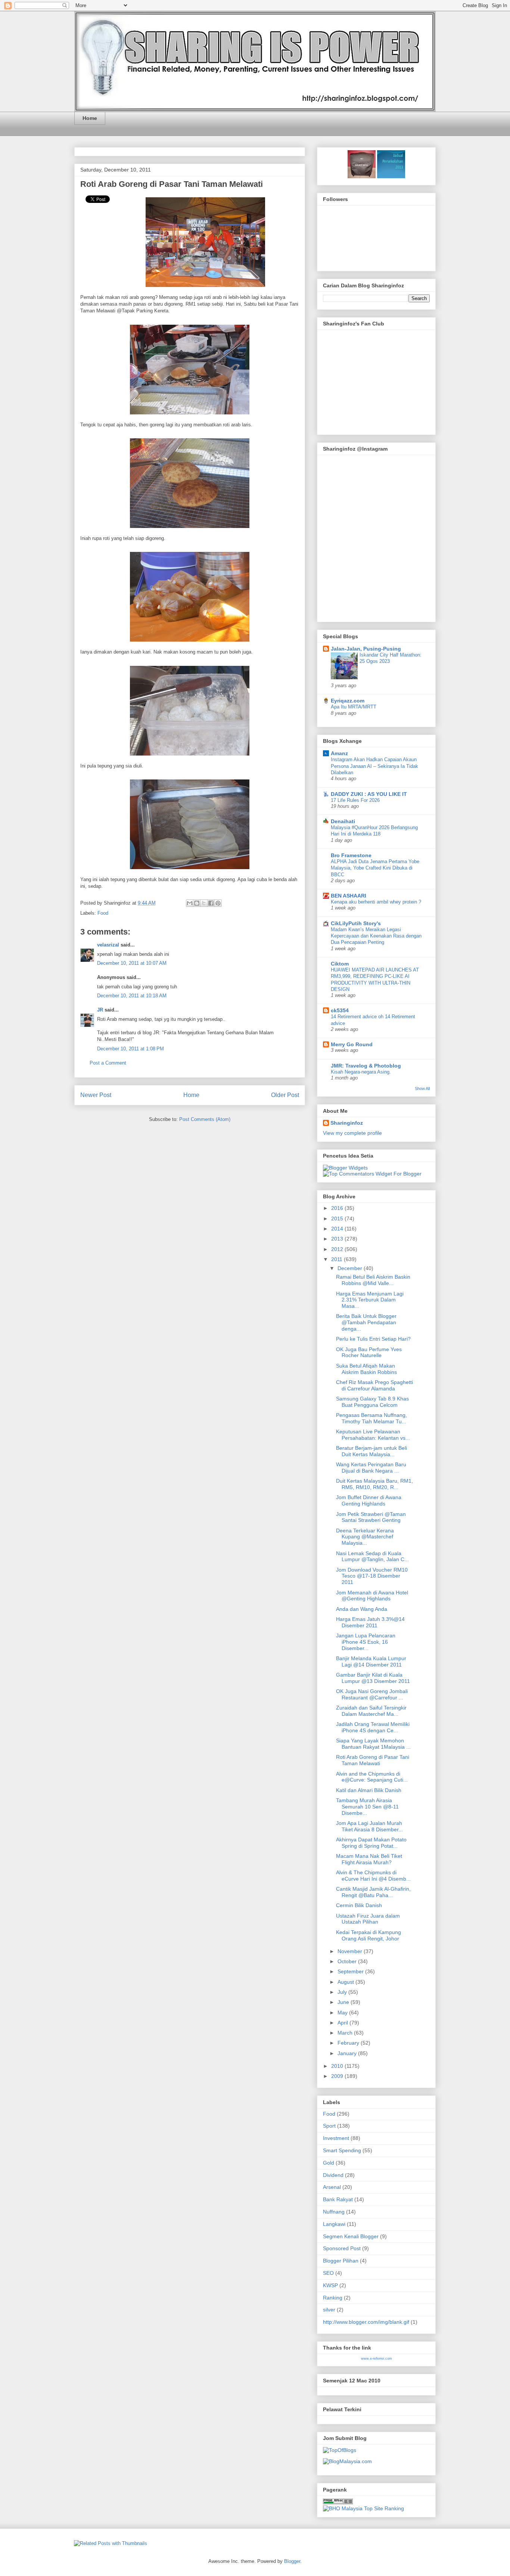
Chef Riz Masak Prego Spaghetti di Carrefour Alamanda (374, 1385)
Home (90, 118)
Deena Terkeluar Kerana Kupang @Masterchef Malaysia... (365, 1537)
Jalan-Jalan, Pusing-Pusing (366, 649)
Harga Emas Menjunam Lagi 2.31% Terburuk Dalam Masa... (370, 1300)
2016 (338, 1208)
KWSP (330, 2285)
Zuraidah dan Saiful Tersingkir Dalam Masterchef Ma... (371, 1711)
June (344, 2002)
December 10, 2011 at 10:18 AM (132, 996)
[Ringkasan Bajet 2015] (362, 176)
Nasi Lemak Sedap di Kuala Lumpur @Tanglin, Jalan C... (372, 1556)
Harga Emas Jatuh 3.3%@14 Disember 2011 (370, 1622)
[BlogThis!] (197, 903)
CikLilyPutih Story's (356, 923)
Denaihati (343, 821)
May (343, 2013)
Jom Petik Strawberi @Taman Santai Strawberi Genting (371, 1517)
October (348, 1961)
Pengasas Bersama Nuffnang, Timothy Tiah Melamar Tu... (371, 1418)
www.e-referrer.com (377, 2359)
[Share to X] (204, 903)
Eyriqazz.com (348, 701)
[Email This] (190, 903)
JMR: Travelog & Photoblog (366, 1066)
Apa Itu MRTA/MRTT (354, 707)
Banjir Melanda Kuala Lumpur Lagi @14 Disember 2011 (371, 1661)
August (346, 1982)
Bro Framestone (351, 855)
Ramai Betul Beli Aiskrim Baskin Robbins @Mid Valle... (373, 1280)
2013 (338, 1239)
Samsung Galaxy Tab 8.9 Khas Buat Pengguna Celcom (372, 1402)
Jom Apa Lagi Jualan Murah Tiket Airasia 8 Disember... (369, 1826)
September (351, 1971)
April (343, 2023)
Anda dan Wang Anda (362, 1609)
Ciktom (340, 964)
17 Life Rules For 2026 (355, 800)
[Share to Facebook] (211, 903)
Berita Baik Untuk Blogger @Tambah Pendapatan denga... (366, 1322)
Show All (422, 1088)
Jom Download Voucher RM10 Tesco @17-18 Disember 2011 (372, 1576)
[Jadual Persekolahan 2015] (390, 176)
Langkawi (334, 2224)
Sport (329, 2126)
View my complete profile (352, 1133)
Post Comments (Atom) (205, 1119)
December (351, 1268)
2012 (338, 1249)
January (348, 2053)
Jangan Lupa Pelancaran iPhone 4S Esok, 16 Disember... (366, 1642)
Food (103, 913)
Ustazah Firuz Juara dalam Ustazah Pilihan (368, 1919)
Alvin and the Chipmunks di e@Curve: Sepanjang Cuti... (372, 1777)
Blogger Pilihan (341, 2261)
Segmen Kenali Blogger (351, 2236)
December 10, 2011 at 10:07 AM (132, 963)
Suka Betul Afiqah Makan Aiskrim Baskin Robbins (366, 1369)
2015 (338, 1218)
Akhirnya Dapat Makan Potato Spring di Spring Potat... (371, 1843)
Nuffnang (334, 2212)
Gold (329, 2163)
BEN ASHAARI (349, 896)
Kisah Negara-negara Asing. (361, 1072)
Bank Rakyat (338, 2199)
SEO (328, 2273)
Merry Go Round (352, 1044)
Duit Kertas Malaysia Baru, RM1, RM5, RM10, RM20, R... (374, 1484)
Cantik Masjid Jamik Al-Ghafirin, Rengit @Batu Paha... (373, 1892)
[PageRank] (338, 2502)
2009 (338, 2076)
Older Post (285, 1095)
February (349, 2043)
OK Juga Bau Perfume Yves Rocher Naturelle (369, 1352)
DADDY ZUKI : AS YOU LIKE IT (369, 794)
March (346, 2033)
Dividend (333, 2175)
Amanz (339, 753)
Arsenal (332, 2187)
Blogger (292, 2561)
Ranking (333, 2298)
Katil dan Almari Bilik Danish (369, 1790)
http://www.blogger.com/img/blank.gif (366, 2322)
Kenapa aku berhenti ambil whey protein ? (376, 902)
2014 (338, 1229)
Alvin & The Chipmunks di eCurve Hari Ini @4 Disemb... (373, 1876)
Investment (336, 2138)
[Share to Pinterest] (218, 903)
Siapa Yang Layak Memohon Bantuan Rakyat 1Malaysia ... (373, 1744)
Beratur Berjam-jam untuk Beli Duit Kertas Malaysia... (371, 1451)
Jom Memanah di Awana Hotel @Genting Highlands (372, 1596)
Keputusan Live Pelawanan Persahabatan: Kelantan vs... (373, 1435)
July (343, 1992)
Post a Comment (108, 1063)
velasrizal (108, 945)
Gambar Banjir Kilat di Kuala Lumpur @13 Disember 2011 (373, 1678)
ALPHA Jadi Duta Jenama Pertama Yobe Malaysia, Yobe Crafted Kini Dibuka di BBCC (375, 868)
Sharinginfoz (347, 1123)
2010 (338, 2066)
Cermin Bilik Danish (359, 1905)
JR (100, 1010)
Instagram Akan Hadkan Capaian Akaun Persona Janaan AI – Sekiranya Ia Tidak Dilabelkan (374, 766)
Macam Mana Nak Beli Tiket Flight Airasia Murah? (369, 1859)
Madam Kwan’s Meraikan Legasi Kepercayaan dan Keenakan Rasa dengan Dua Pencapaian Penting (376, 936)
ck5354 (340, 1010)
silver (329, 2310)
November (351, 1951)
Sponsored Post (342, 2248)
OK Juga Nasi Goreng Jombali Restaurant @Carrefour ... (372, 1694)
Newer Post (96, 1095)
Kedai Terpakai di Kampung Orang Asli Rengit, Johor (368, 1935)
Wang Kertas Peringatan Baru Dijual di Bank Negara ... (371, 1468)
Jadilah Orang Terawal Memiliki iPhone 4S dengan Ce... (373, 1727)
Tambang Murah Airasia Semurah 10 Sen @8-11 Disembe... (367, 1807)
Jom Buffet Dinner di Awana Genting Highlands (369, 1500)
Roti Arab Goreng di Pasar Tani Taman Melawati (172, 184)
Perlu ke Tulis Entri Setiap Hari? (373, 1339)
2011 (338, 1259)
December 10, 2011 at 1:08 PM (130, 1049)
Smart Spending (342, 2150)
